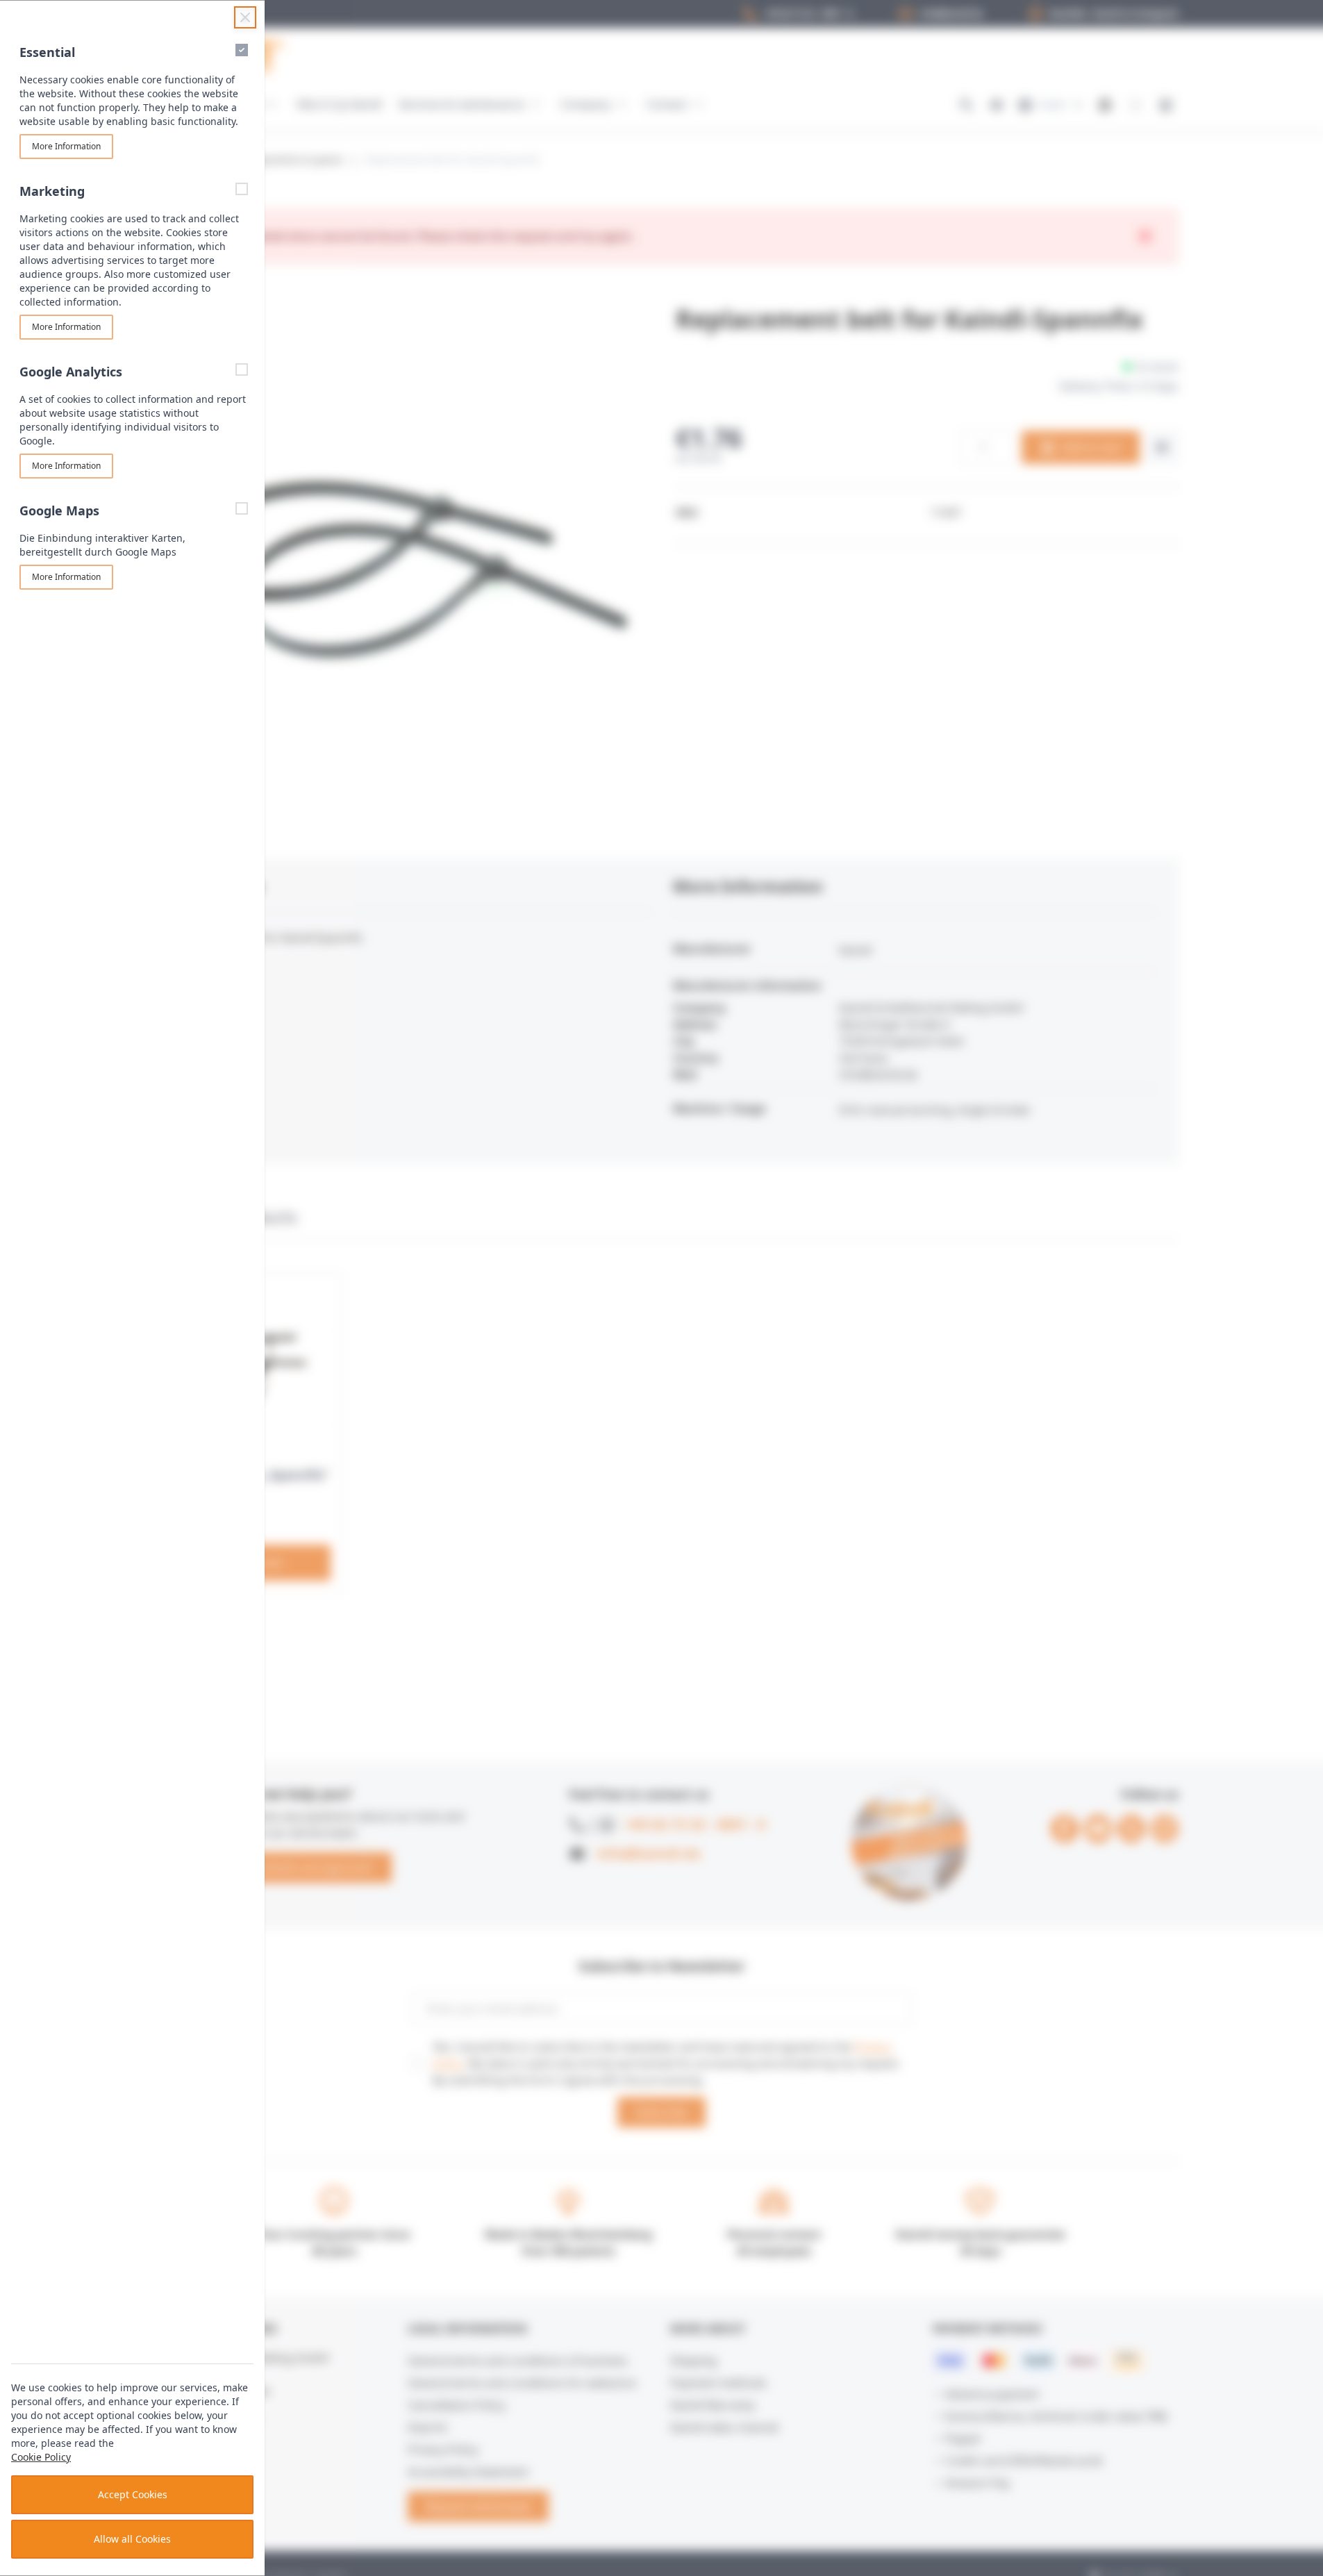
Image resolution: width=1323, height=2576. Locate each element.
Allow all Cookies (132, 2539)
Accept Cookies (133, 2494)
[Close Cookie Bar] (245, 17)
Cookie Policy (41, 2457)
